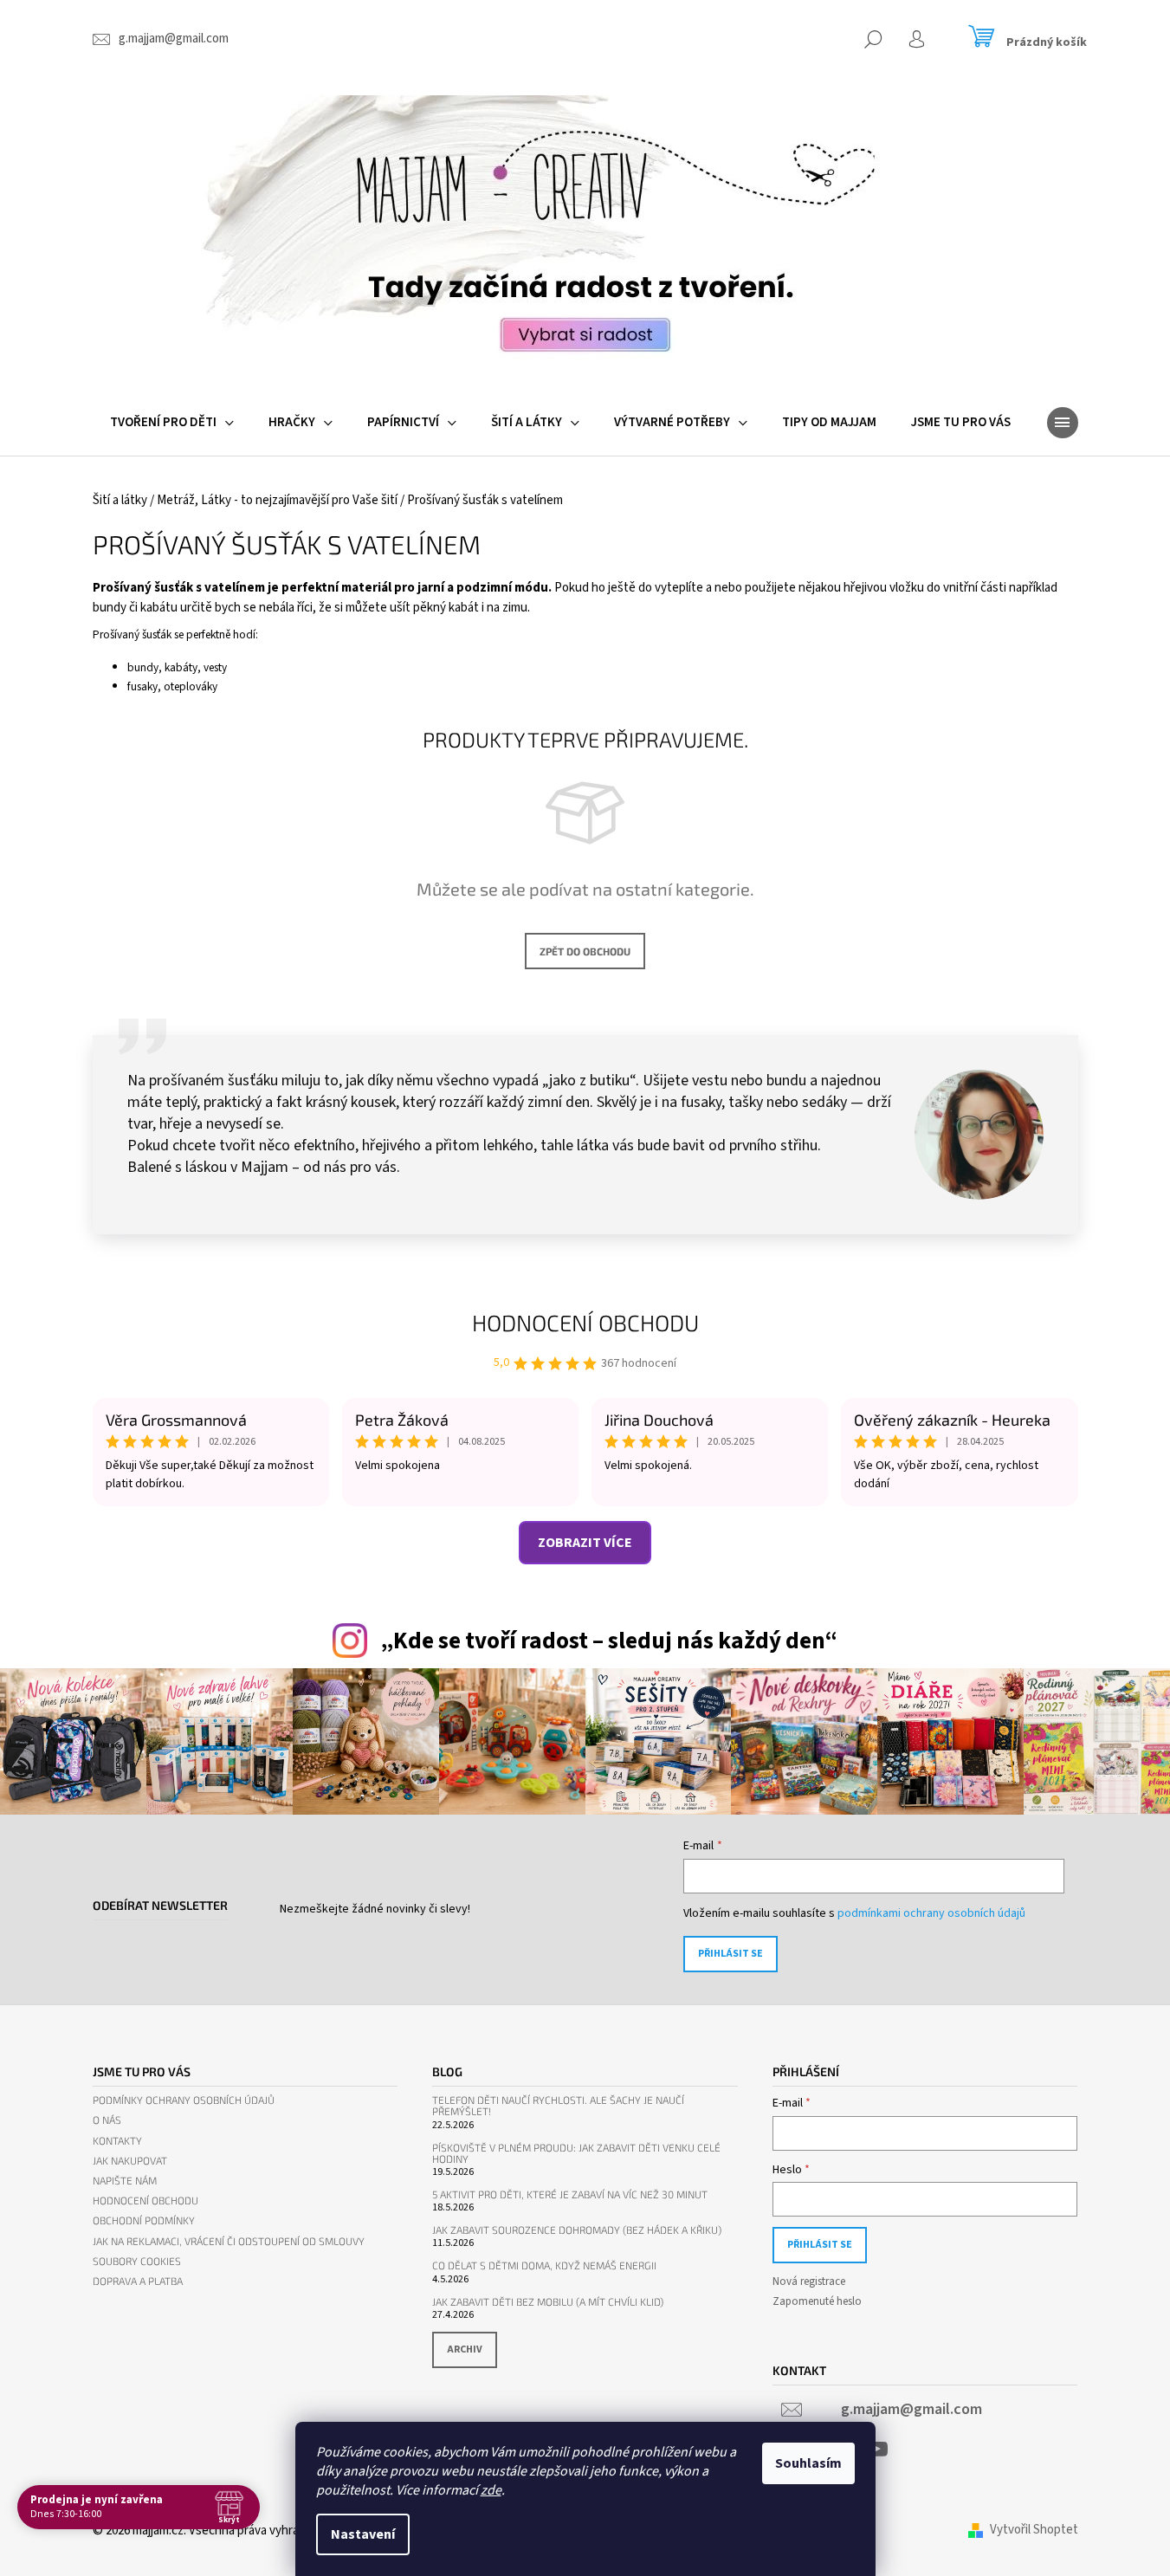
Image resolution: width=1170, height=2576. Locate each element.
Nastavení (363, 2534)
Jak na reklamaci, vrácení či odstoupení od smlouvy (229, 2241)
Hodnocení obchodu (585, 1322)
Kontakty (117, 2141)
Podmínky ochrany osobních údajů (184, 2100)
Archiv (465, 2349)
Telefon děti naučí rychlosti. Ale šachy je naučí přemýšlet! (558, 2106)
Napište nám (125, 2181)
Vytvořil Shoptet (1034, 2530)
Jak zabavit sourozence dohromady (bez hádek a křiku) (577, 2230)
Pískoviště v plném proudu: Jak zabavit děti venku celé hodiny (576, 2153)
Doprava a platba (138, 2281)
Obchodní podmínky (144, 2220)
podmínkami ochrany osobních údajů (931, 1913)
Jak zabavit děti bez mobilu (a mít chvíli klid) (548, 2302)
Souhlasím (808, 2463)
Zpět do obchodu (585, 951)
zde (491, 2490)
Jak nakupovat (130, 2161)
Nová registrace (809, 2282)
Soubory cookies (137, 2261)
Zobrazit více (585, 1543)
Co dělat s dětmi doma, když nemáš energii (544, 2265)
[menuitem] (172, 423)
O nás (107, 2120)
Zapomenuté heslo (817, 2301)
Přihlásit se (730, 1954)
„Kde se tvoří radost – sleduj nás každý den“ (609, 1641)
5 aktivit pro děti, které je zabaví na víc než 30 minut (570, 2194)
